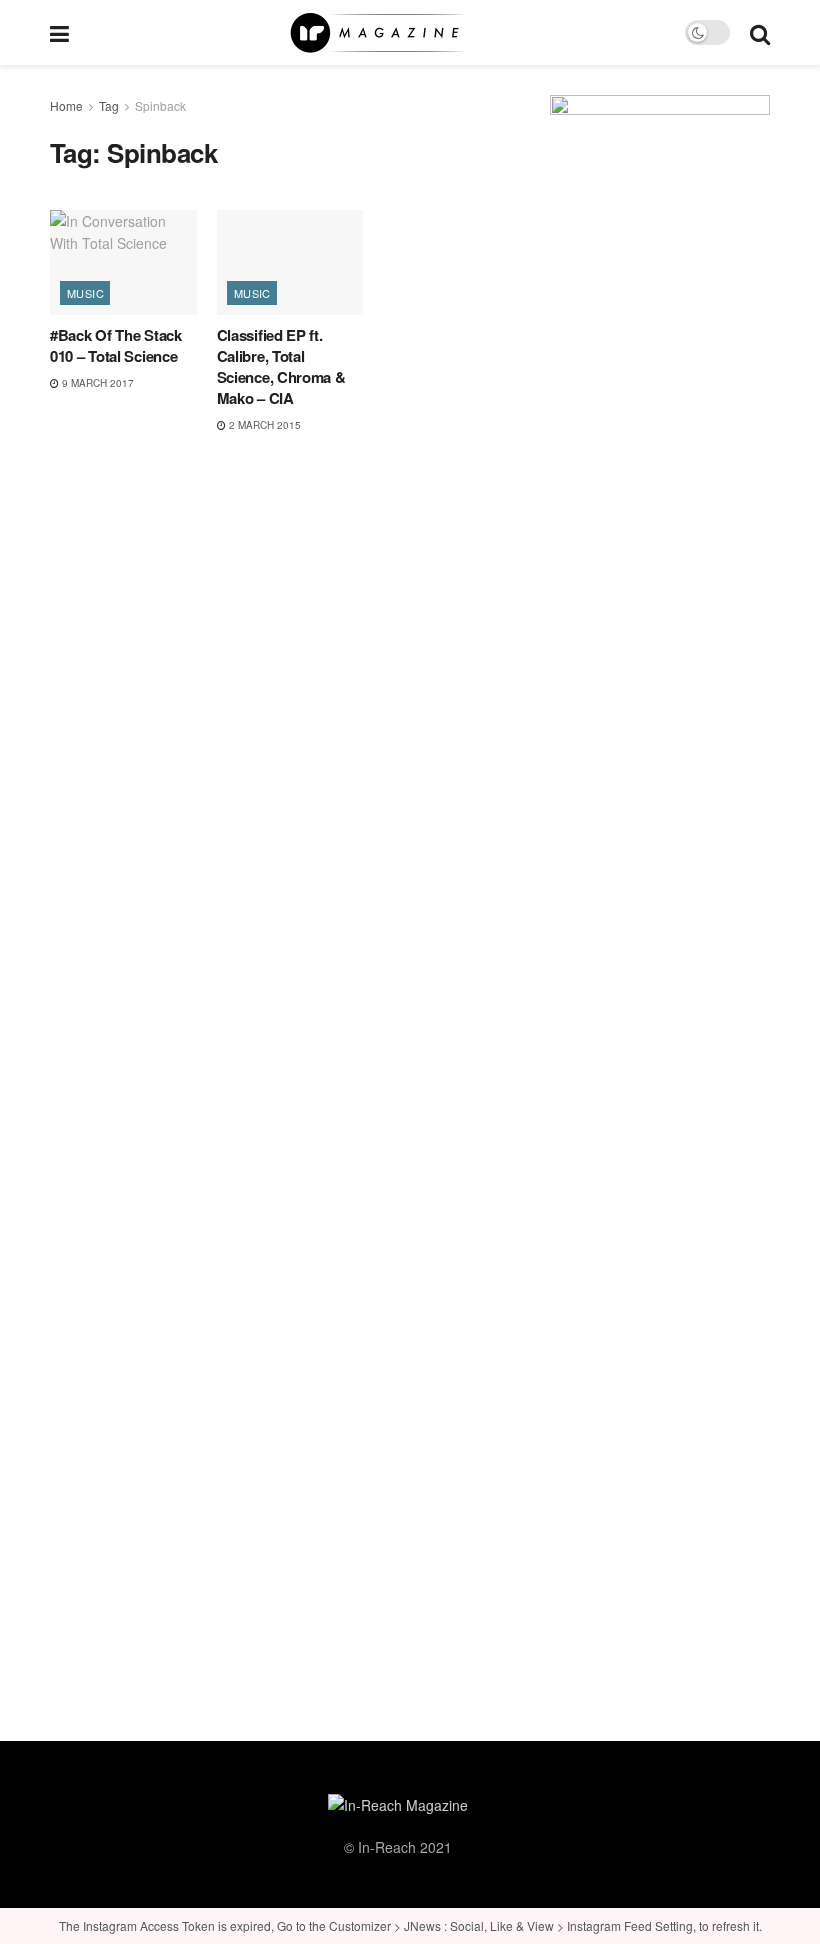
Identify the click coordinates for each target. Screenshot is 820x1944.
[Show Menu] (59, 32)
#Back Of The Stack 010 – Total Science (116, 345)
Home (66, 105)
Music (85, 293)
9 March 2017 (96, 383)
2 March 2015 (263, 425)
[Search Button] (760, 32)
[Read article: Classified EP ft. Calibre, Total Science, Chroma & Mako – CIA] (290, 262)
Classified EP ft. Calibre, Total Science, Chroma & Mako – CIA (281, 366)
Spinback (160, 105)
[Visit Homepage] (377, 33)
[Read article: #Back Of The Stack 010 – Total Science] (123, 262)
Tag (109, 105)
